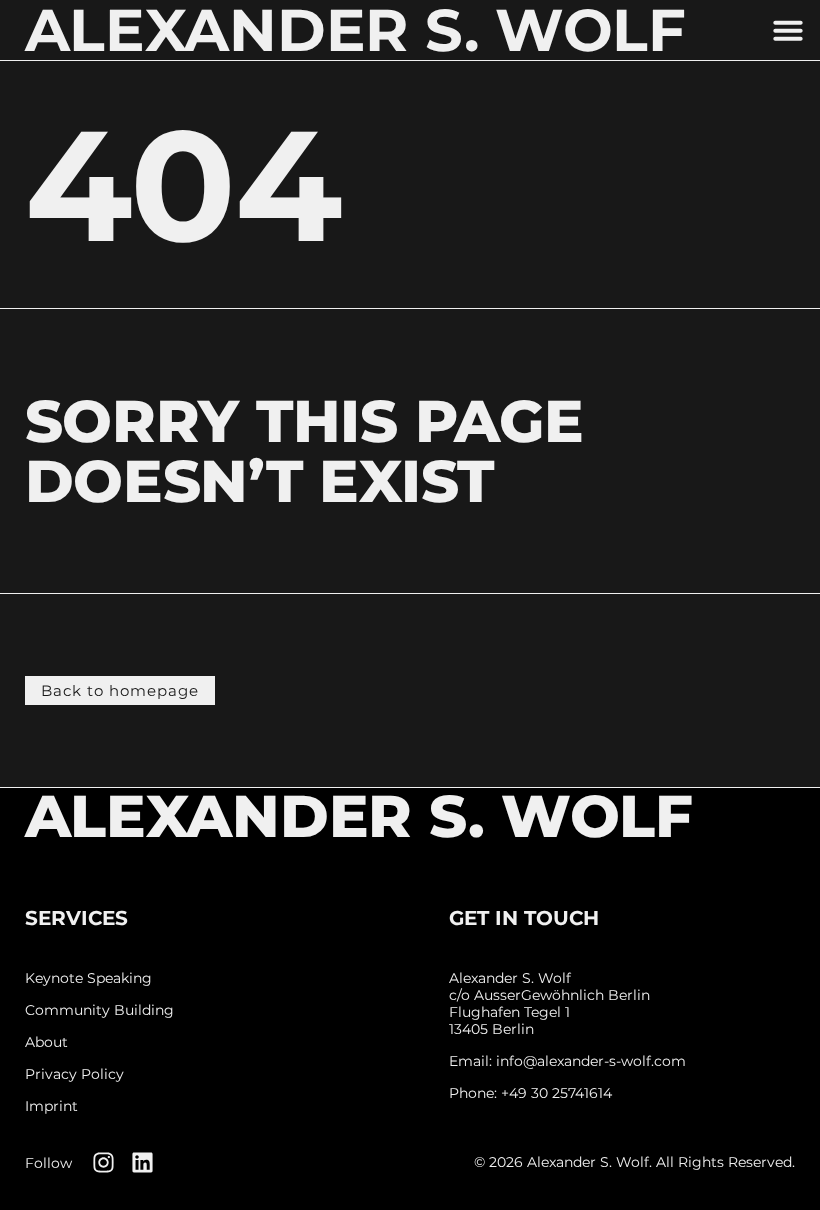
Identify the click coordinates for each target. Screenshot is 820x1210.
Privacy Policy (74, 1074)
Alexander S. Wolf (359, 816)
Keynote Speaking (88, 978)
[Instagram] (103, 1162)
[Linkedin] (142, 1162)
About (46, 1042)
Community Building (99, 1010)
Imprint (51, 1106)
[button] (788, 30)
